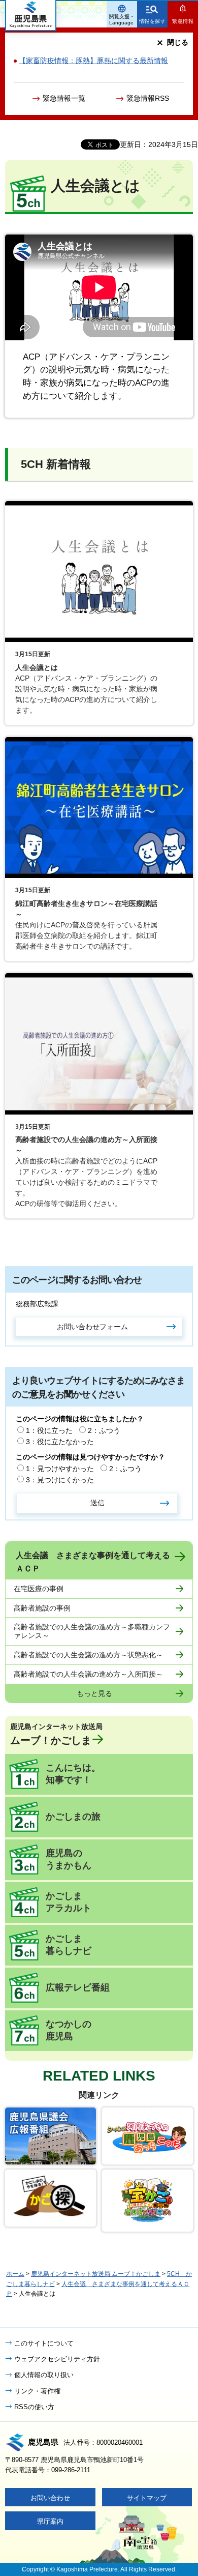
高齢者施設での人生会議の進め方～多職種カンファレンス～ (92, 1631)
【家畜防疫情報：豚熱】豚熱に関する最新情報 (93, 61)
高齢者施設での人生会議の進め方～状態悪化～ (88, 1655)
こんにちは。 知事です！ (73, 1774)
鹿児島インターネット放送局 (56, 1734)
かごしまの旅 (73, 1817)
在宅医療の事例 (39, 1589)
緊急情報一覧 (64, 98)
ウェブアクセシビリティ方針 (57, 2359)
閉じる (178, 42)
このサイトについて (44, 2343)
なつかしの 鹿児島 (69, 2030)
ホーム (15, 2274)
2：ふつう (104, 1430)
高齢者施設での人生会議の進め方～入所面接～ (88, 1674)
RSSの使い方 (34, 2407)
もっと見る (94, 1693)
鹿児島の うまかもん (69, 1859)
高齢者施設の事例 (42, 1608)
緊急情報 (183, 21)
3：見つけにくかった (60, 1480)
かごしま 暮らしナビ (69, 1945)
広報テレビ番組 (78, 1987)
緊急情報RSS (148, 98)
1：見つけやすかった (60, 1469)
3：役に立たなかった (60, 1442)
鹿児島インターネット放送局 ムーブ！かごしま (96, 2274)
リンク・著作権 (37, 2391)
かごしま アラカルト (69, 1902)
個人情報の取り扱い (44, 2375)
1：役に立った (49, 1430)
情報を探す (153, 21)
